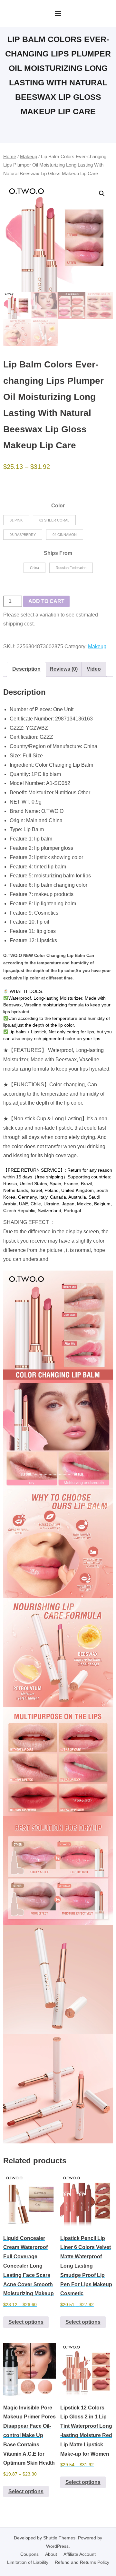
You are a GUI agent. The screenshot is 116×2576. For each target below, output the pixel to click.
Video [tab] (94, 669)
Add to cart (46, 601)
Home (10, 157)
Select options (26, 2322)
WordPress (57, 2546)
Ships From (58, 553)
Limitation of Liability (28, 2562)
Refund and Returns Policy (82, 2562)
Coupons (29, 2554)
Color (58, 506)
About (51, 2554)
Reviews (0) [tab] (64, 669)
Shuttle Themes (59, 2538)
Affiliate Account (80, 2554)
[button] (102, 194)
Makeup (29, 157)
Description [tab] (26, 669)
